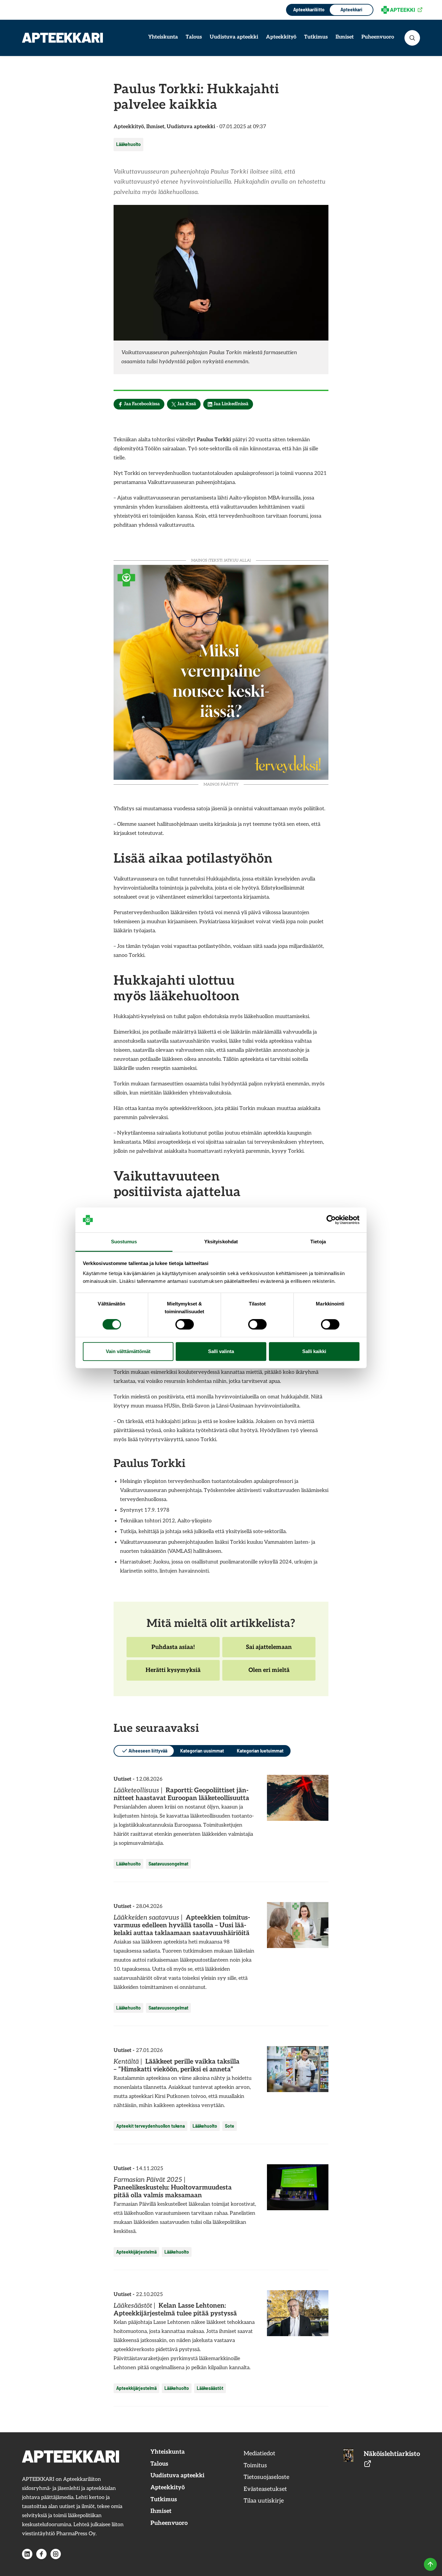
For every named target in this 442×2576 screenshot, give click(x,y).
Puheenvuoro (378, 37)
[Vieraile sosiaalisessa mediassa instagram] (56, 2554)
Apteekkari (351, 10)
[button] (412, 38)
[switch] (185, 1325)
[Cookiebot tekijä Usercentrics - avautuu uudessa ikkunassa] (331, 1220)
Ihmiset (345, 37)
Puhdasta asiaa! (173, 1651)
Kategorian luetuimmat (260, 1751)
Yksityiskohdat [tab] (221, 1242)
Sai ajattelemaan (269, 1651)
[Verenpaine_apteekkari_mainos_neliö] (221, 672)
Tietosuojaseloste (266, 2477)
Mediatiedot (260, 2453)
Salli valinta (221, 1351)
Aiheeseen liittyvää (148, 1751)
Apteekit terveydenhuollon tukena (150, 2126)
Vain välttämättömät (128, 1351)
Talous (194, 37)
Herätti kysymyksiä (173, 1674)
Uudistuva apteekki (234, 37)
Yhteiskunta (163, 37)
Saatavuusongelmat (168, 1864)
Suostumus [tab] (124, 1242)
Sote (230, 2126)
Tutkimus (316, 37)
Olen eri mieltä (269, 1674)
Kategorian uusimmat (202, 1751)
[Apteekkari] (62, 38)
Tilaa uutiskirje (264, 2501)
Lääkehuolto (128, 144)
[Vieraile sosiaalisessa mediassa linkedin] (27, 2554)
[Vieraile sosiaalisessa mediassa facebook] (41, 2554)
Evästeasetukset (265, 2489)
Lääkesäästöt (210, 2388)
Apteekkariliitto (308, 10)
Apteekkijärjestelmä (136, 2252)
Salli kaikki (314, 1351)
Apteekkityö (281, 37)
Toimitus (255, 2465)
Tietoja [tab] (318, 1242)
